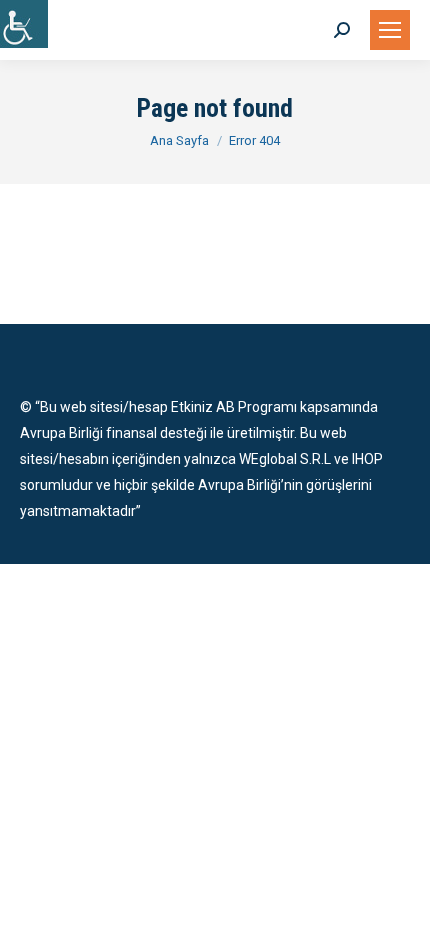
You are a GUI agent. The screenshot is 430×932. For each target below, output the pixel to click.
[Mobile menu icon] (390, 30)
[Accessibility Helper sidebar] (24, 24)
